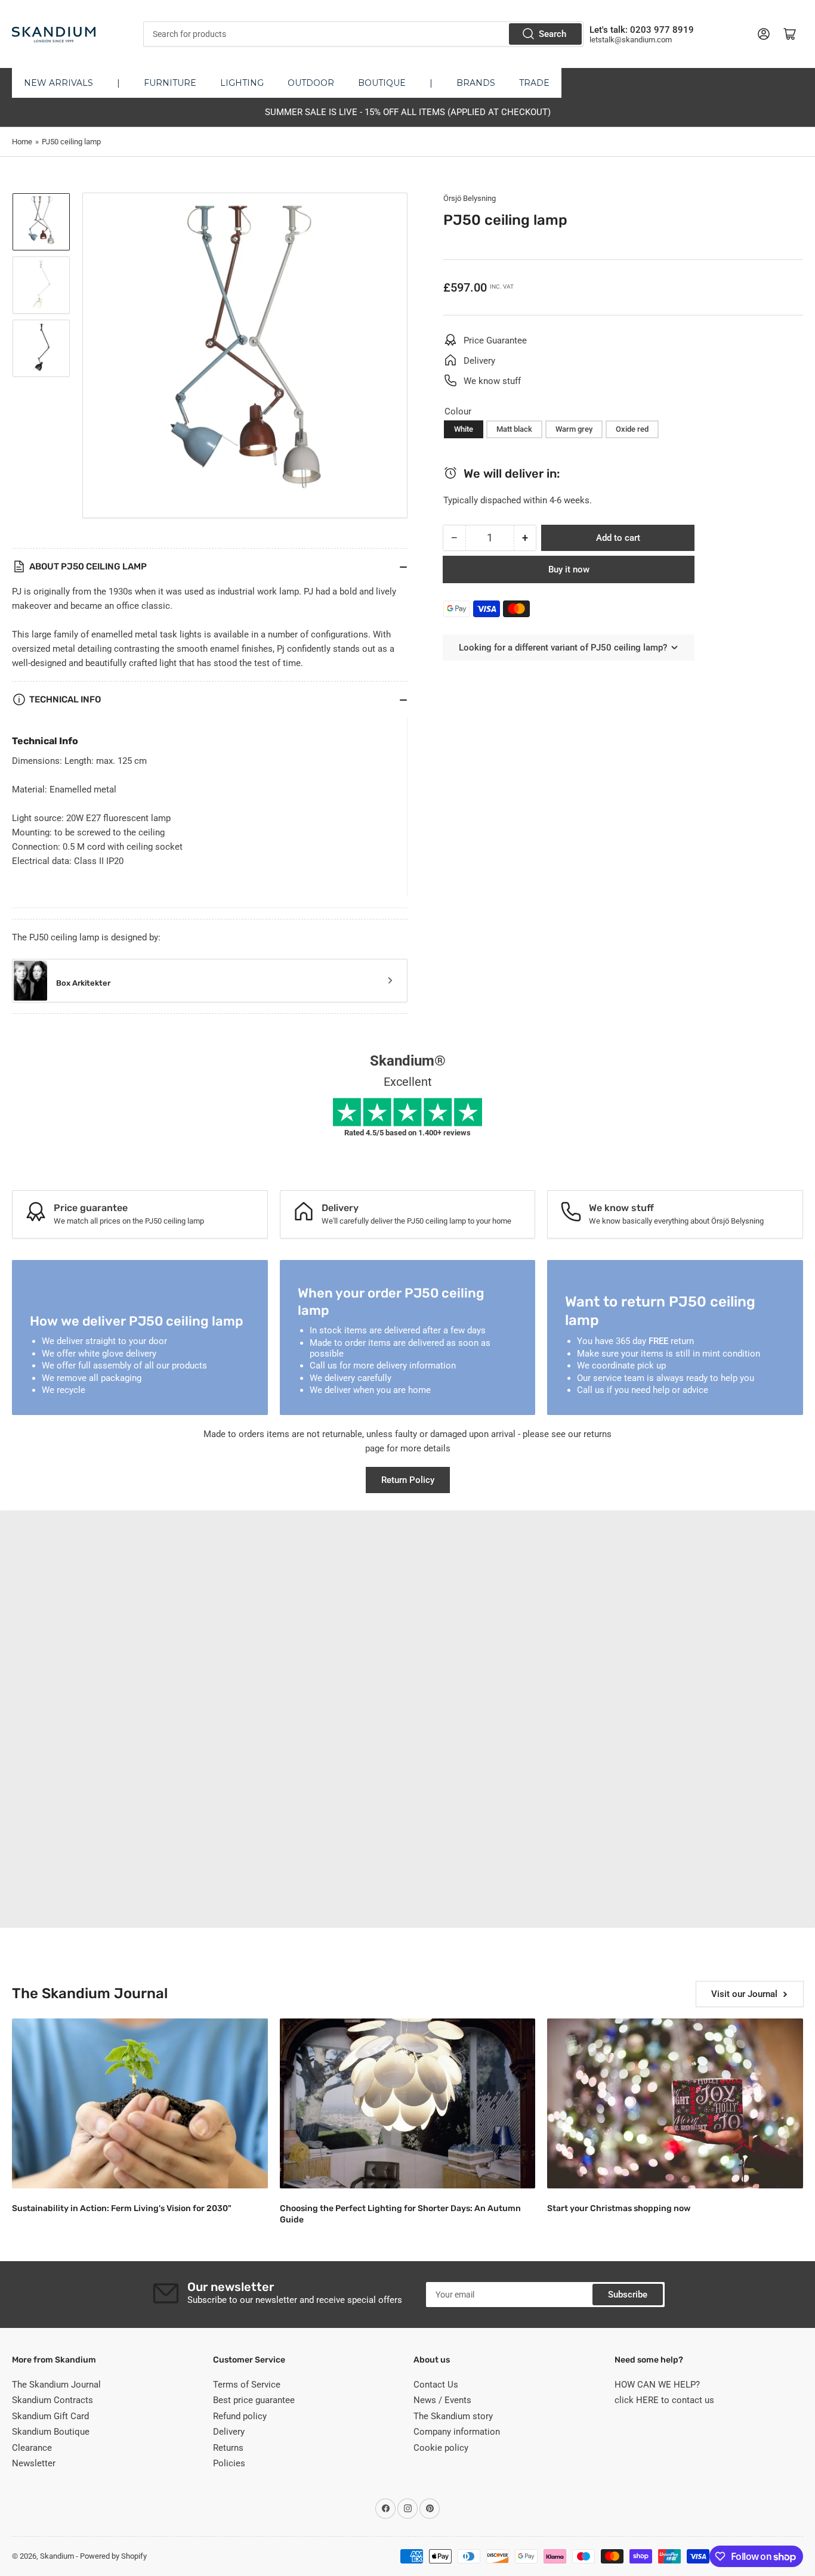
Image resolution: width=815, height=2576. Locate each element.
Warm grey (574, 429)
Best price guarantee (254, 2400)
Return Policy (408, 1480)
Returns (228, 2448)
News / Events (442, 2400)
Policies (229, 2463)
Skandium (57, 2556)
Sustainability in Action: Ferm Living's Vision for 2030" (122, 2208)
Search (552, 34)
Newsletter (34, 2463)
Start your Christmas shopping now (619, 2208)
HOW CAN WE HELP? (657, 2385)
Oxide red (632, 429)
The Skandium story (453, 2416)
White (464, 429)
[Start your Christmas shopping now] (675, 2104)
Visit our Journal (744, 1994)
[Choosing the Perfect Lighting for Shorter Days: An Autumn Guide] (408, 2104)
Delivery (229, 2432)
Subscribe (628, 2295)
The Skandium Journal (56, 2385)
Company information (457, 2432)
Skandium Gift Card (50, 2416)
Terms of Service (247, 2385)
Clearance (32, 2448)
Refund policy (240, 2416)
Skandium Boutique (51, 2432)
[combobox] (364, 34)
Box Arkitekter (83, 983)
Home (22, 142)
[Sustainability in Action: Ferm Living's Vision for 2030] (140, 2104)
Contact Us (436, 2385)
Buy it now (569, 569)
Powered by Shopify (113, 2556)
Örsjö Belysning (470, 198)
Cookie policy (441, 2448)
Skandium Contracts (53, 2400)
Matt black (514, 429)
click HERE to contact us (664, 2400)
